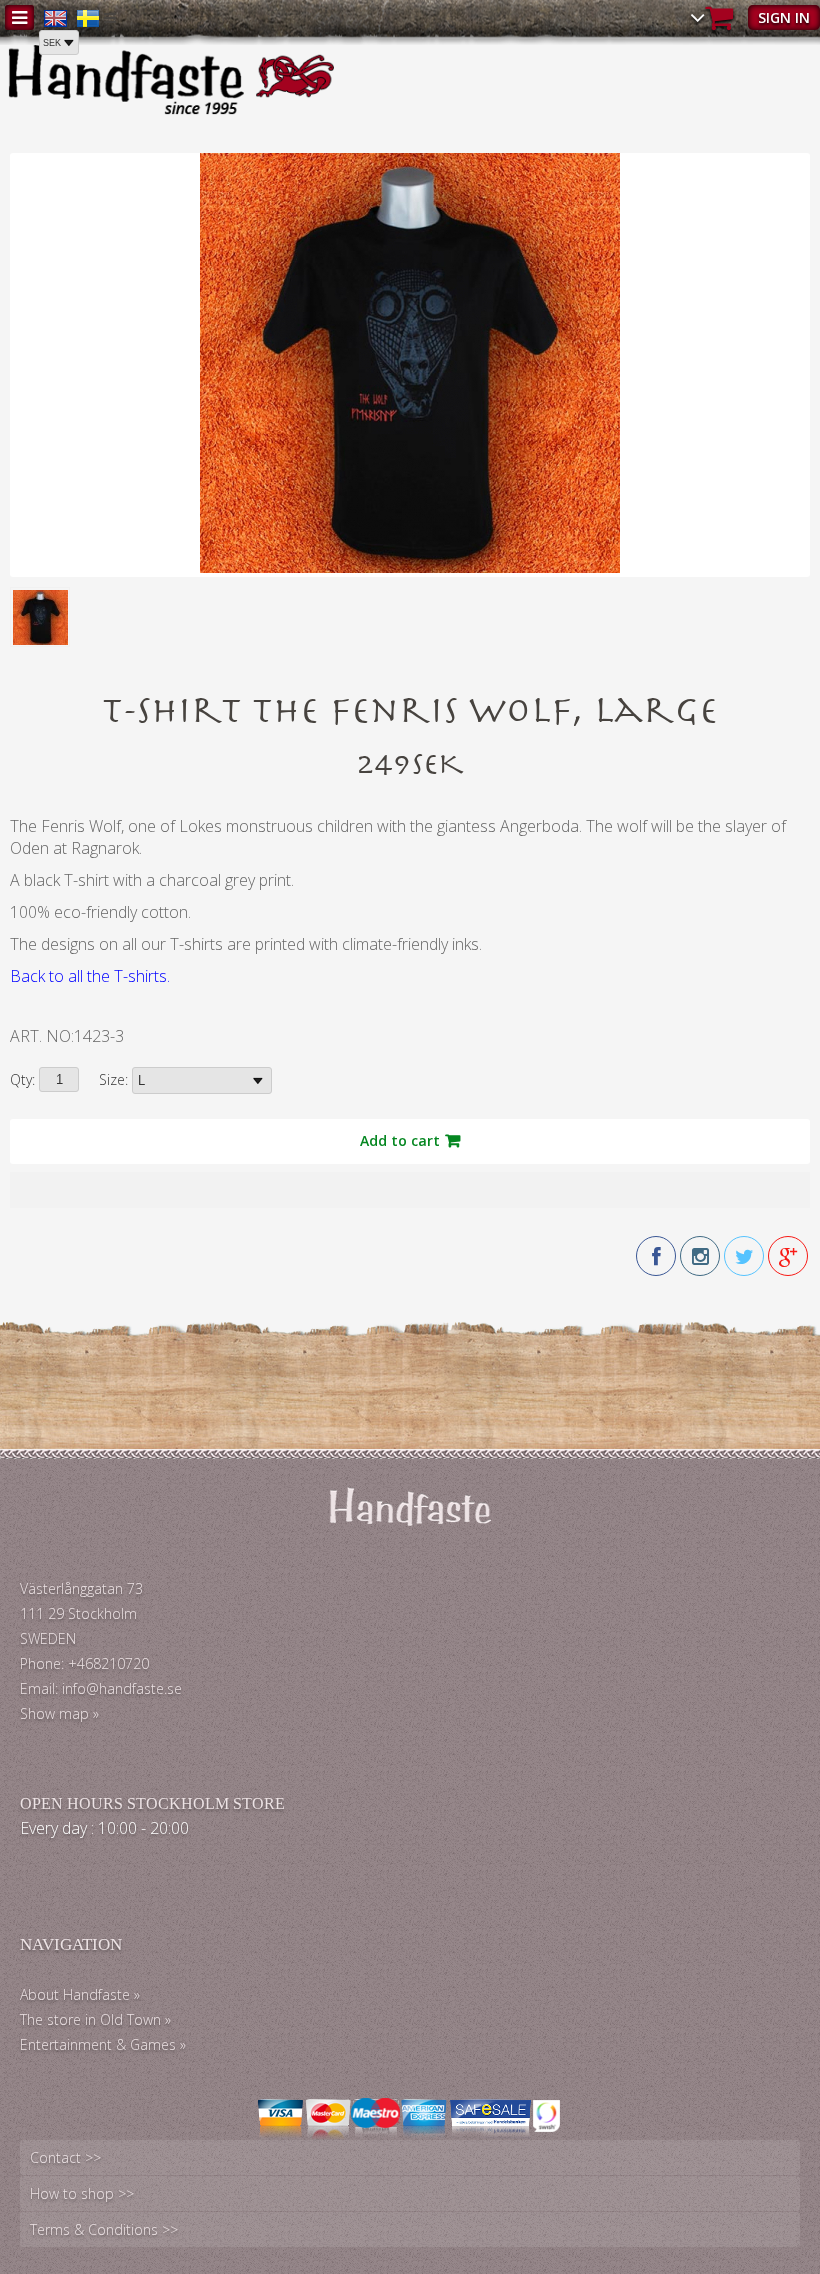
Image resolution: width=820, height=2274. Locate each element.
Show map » (59, 1713)
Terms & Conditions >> (104, 2229)
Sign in (784, 17)
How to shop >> (82, 2193)
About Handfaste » (80, 1994)
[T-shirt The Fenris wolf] (410, 567)
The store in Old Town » (95, 2019)
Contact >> (65, 2157)
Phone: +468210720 (84, 1663)
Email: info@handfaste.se (101, 1688)
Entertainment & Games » (103, 2044)
